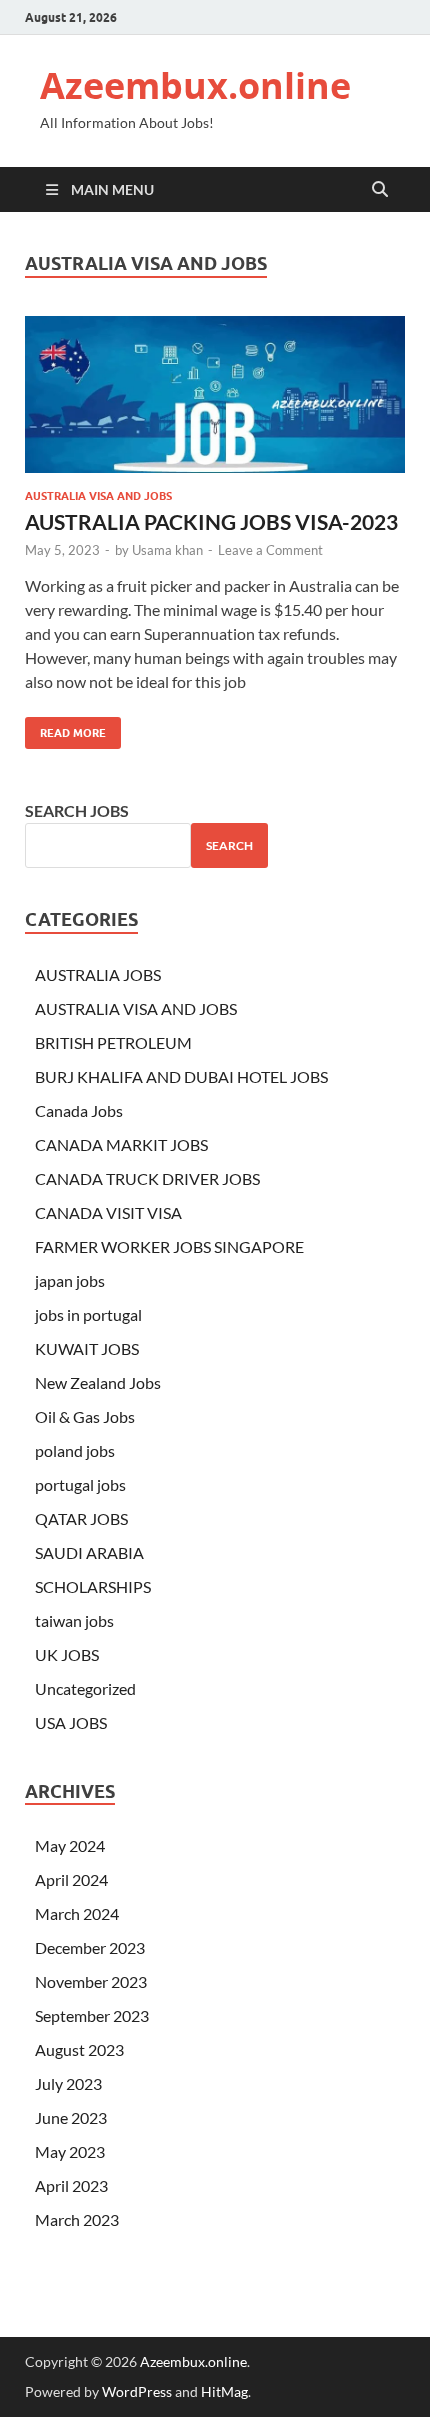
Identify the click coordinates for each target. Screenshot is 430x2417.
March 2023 (77, 2219)
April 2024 (71, 1879)
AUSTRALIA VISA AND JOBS (98, 496)
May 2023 (70, 2151)
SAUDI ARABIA (89, 1552)
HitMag (224, 2391)
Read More (65, 728)
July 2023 (68, 2083)
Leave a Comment (270, 550)
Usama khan (167, 550)
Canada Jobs (79, 1110)
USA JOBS (71, 1722)
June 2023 (71, 2117)
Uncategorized (85, 1688)
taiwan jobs (74, 1620)
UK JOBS (67, 1654)
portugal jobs (80, 1484)
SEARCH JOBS (77, 810)
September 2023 (92, 2015)
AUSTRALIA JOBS (98, 974)
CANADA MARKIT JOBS (121, 1144)
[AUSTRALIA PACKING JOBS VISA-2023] (215, 394)
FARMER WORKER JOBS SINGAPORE (169, 1246)
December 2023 (90, 1947)
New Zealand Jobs (98, 1382)
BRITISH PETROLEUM (113, 1042)
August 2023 (79, 2049)
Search (229, 845)
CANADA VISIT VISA (108, 1212)
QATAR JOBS (81, 1518)
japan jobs (70, 1280)
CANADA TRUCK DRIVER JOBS (147, 1178)
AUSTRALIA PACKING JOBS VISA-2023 (211, 521)
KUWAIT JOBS (87, 1348)
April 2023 (71, 2185)
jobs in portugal (88, 1314)
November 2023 (91, 1981)
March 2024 (77, 1913)
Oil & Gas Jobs (85, 1416)
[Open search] (380, 190)
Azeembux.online (195, 85)
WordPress (137, 2391)
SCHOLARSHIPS (93, 1586)
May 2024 (70, 1845)
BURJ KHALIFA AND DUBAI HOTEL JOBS (181, 1076)
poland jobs (75, 1450)
